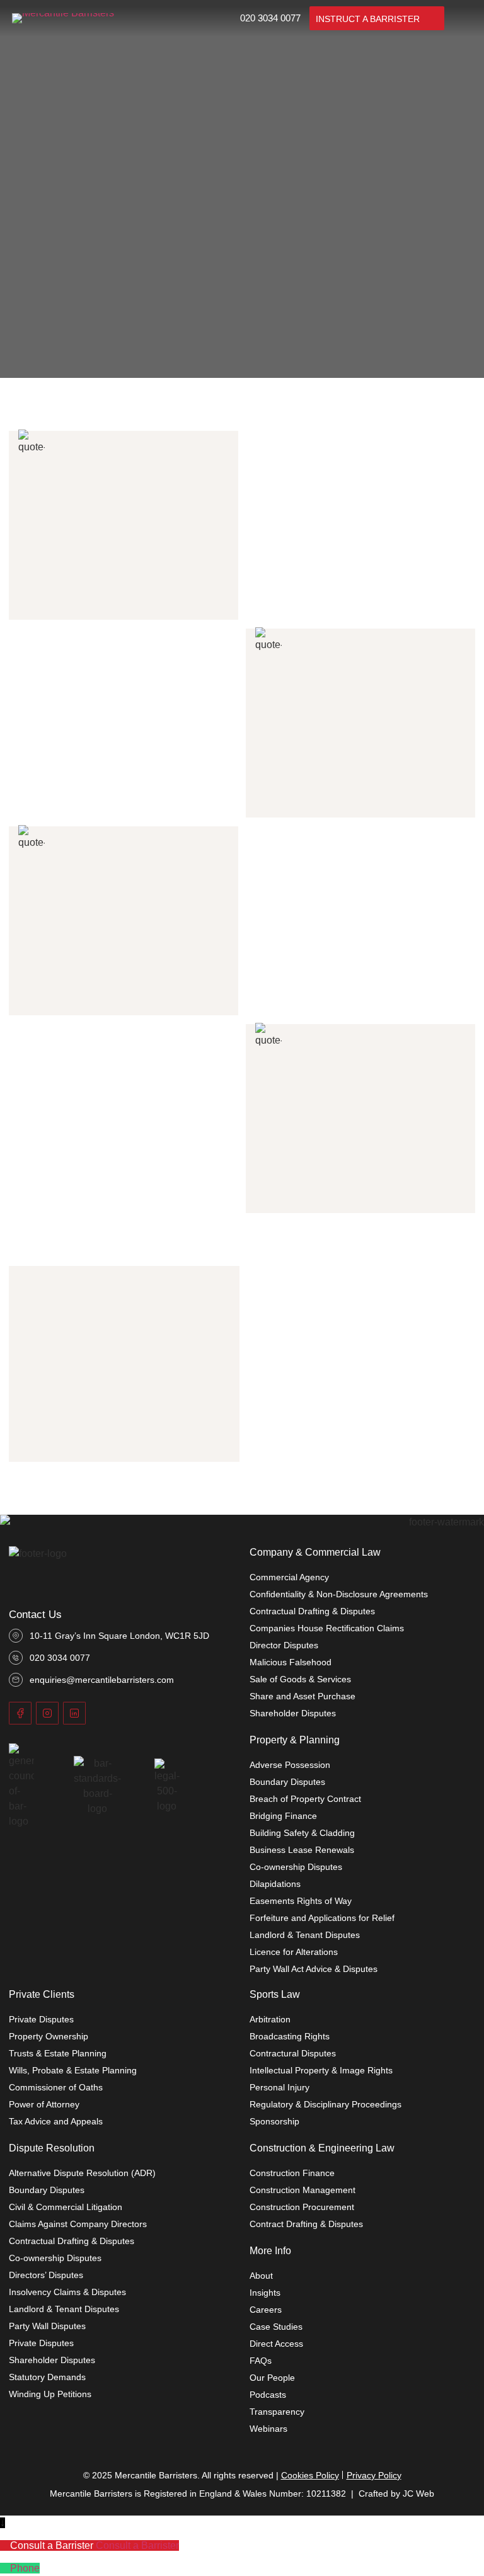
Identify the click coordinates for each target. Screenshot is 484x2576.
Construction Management (302, 2190)
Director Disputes (284, 1645)
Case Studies (276, 2327)
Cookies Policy (310, 2475)
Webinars (268, 2429)
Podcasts (268, 2395)
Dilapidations (275, 1884)
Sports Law (275, 1994)
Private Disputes (41, 2019)
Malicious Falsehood (291, 1662)
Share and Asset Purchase (302, 1696)
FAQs (261, 2361)
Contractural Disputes (293, 2053)
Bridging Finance (283, 1816)
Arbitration (270, 2019)
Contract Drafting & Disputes (306, 2224)
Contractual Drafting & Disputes (312, 1611)
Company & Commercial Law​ (315, 1552)
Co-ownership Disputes (296, 1867)
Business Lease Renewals (302, 1850)
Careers (266, 2310)
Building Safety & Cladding (302, 1833)
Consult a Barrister (137, 2545)
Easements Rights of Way (301, 1901)
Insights (265, 2293)
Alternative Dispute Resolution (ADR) (82, 2173)
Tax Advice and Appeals (56, 2121)
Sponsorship (274, 2121)
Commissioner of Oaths (56, 2087)
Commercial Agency (289, 1577)
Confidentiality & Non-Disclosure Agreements (339, 1594)
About (261, 2276)
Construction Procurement (302, 2207)
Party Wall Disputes (47, 2326)
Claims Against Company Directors (78, 2224)
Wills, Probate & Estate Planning (73, 2070)
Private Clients (42, 1994)
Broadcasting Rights (290, 2036)
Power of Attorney (44, 2104)
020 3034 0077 (270, 18)
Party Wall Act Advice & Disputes (314, 1969)
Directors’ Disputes (46, 2275)
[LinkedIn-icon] (74, 1713)
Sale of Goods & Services (300, 1679)
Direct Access (276, 2344)
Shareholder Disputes (293, 1713)
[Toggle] (463, 18)
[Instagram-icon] (47, 1713)
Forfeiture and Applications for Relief (322, 1918)
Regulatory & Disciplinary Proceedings (326, 2104)
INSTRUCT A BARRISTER (368, 19)
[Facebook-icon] (20, 1713)
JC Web (418, 2493)
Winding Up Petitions (50, 2394)
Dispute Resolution (52, 2148)
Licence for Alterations (294, 1952)
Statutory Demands (47, 2377)
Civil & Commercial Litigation (66, 2207)
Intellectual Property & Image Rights (321, 2070)
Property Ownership (49, 2036)
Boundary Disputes (287, 1782)
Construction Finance (292, 2173)
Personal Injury (279, 2087)
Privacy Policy (374, 2475)
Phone (25, 2568)
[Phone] (5, 2568)
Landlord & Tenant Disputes (305, 1935)
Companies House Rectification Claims (327, 1628)
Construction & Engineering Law (322, 2148)
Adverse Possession (290, 1765)
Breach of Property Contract (305, 1799)
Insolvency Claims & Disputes (67, 2292)
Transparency (277, 2412)
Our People (272, 2378)
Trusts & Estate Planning (58, 2053)
